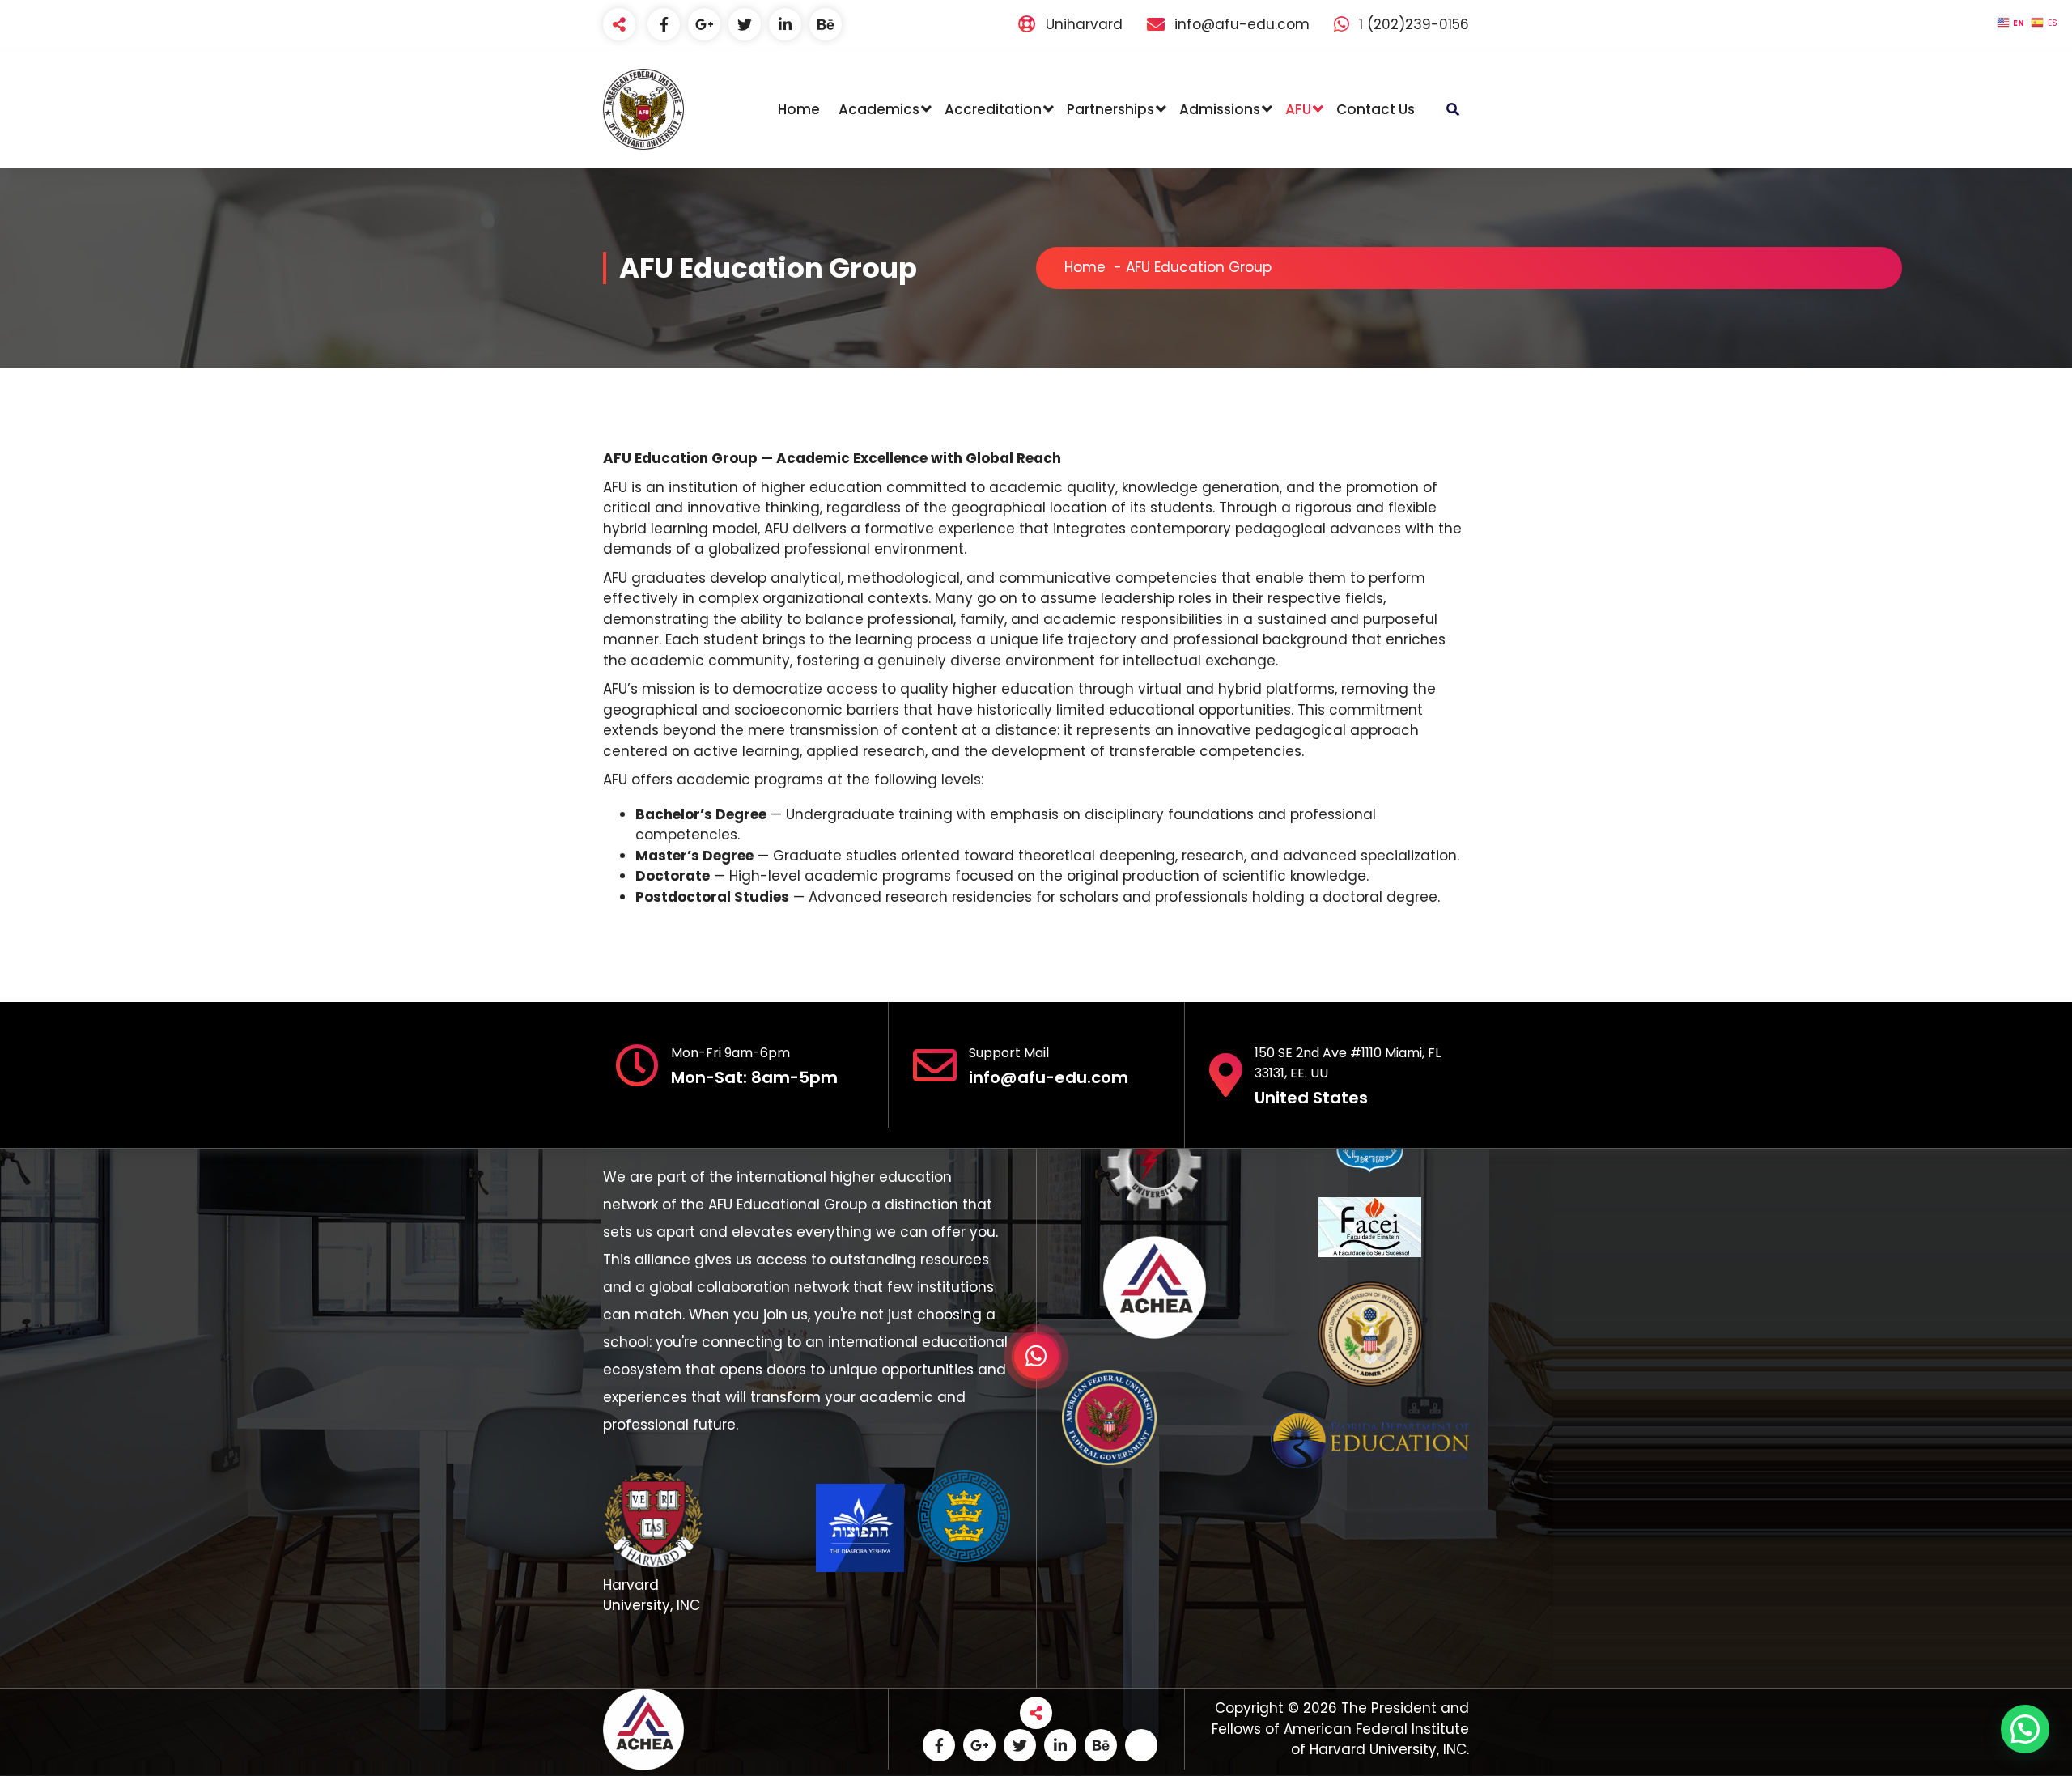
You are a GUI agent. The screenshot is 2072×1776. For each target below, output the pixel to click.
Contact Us (1376, 109)
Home (799, 109)
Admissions (1220, 109)
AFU (1298, 109)
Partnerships (1110, 109)
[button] (2025, 1729)
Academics (879, 109)
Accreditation (993, 109)
